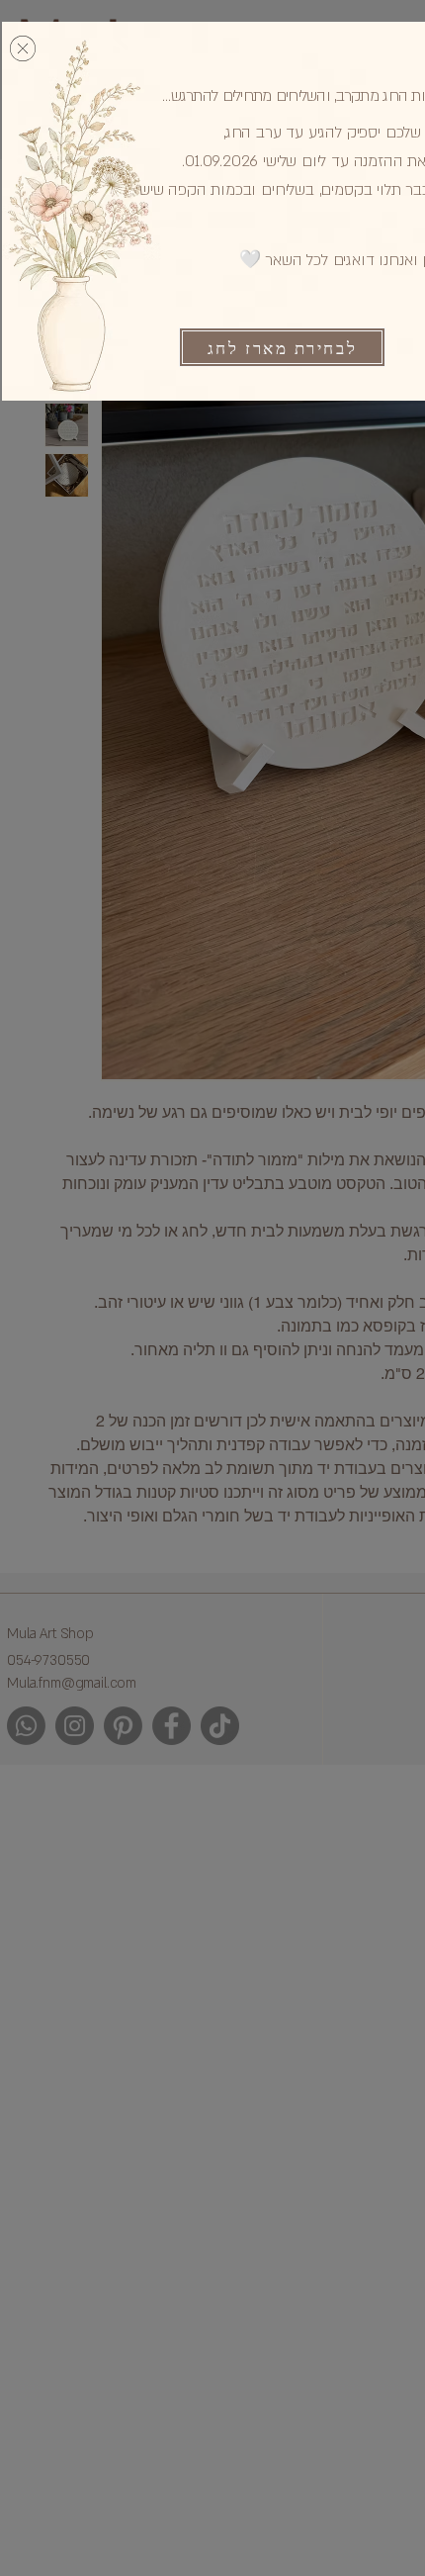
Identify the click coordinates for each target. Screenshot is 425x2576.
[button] (23, 48)
